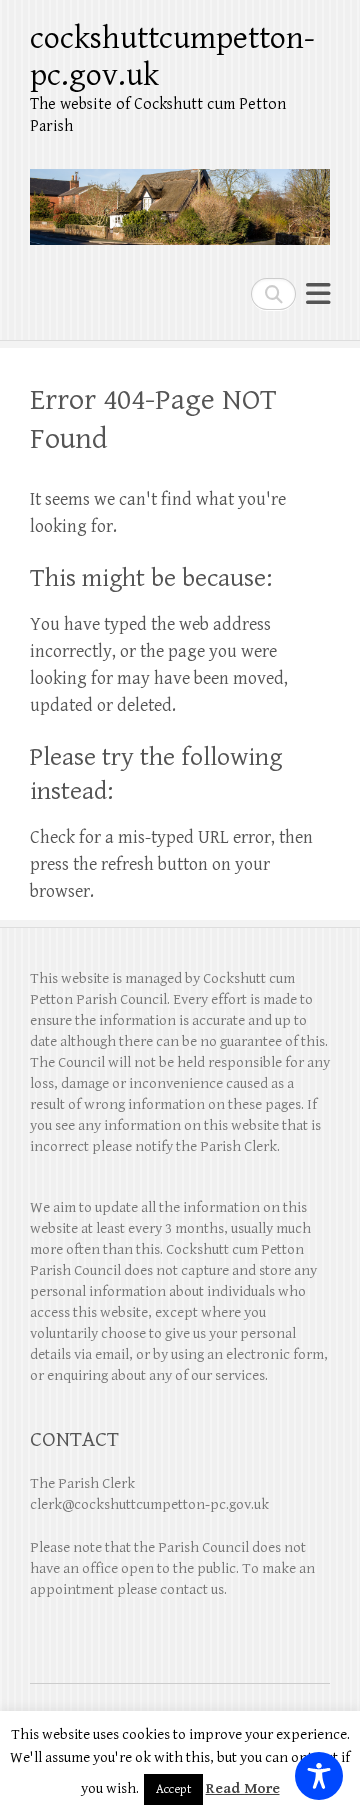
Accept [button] (173, 1789)
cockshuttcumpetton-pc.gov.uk (172, 57)
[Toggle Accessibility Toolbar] (319, 1776)
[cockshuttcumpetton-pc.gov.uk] (180, 199)
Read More (243, 1788)
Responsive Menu (318, 293)
